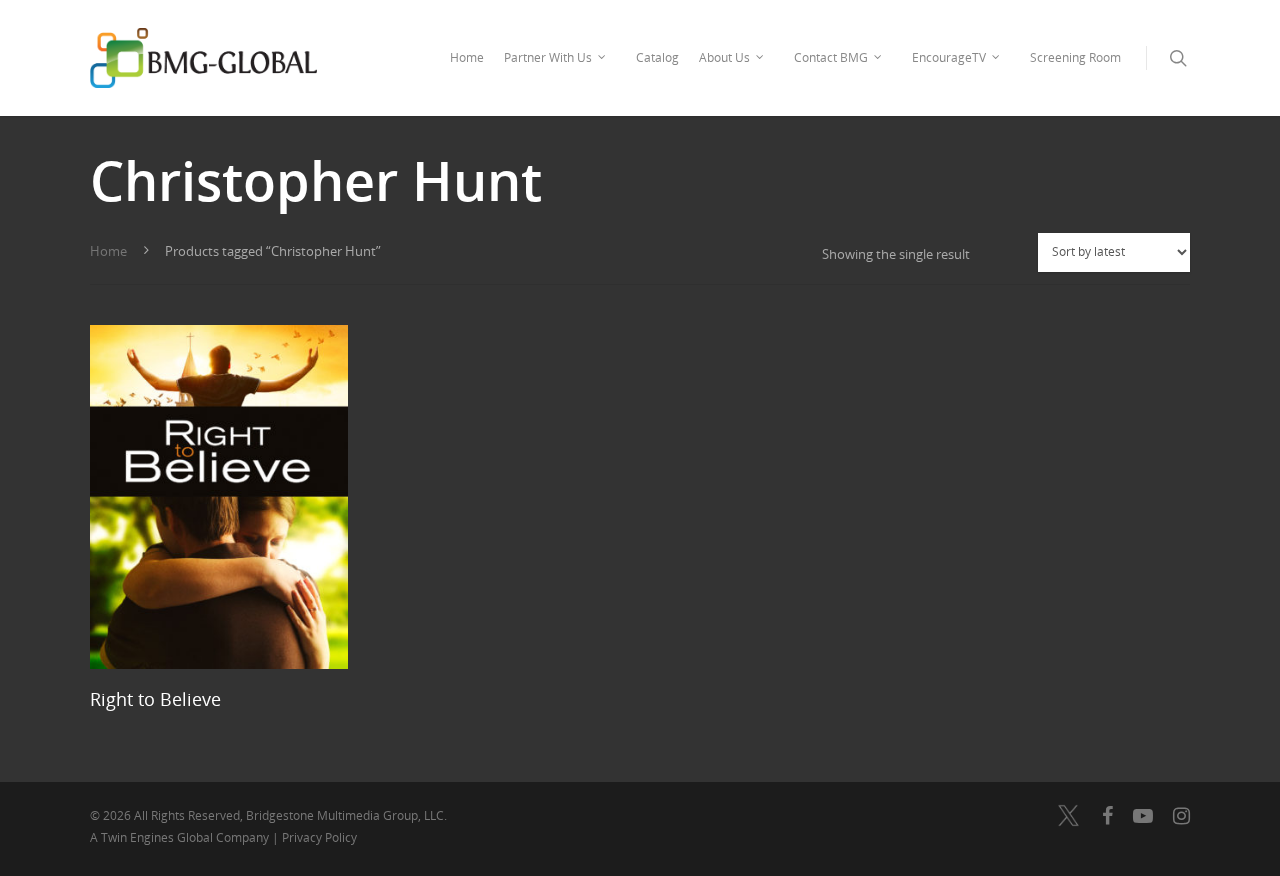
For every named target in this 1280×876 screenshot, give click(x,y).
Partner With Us (548, 57)
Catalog (657, 57)
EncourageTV (949, 57)
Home (467, 57)
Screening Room (1075, 57)
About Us (724, 57)
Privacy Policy (319, 837)
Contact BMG (831, 57)
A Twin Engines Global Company (181, 837)
